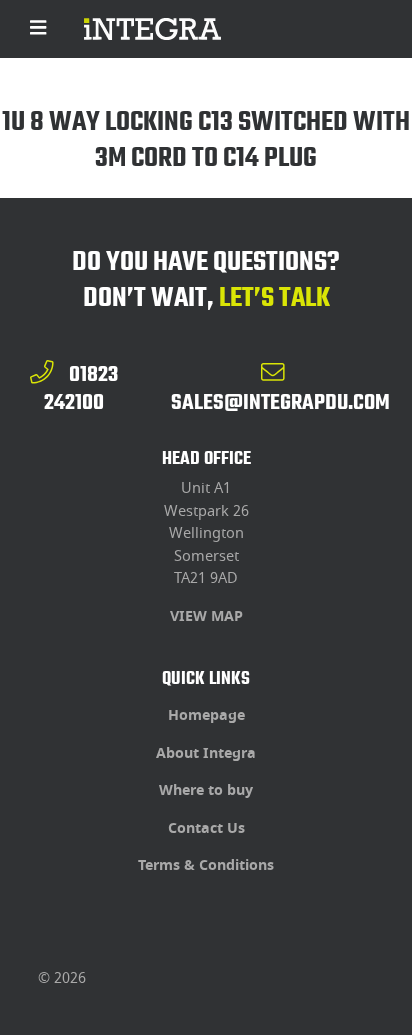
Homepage (206, 715)
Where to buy (206, 790)
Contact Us (206, 828)
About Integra (206, 753)
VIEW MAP (206, 616)
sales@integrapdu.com (280, 402)
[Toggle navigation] (38, 29)
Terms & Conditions (206, 865)
